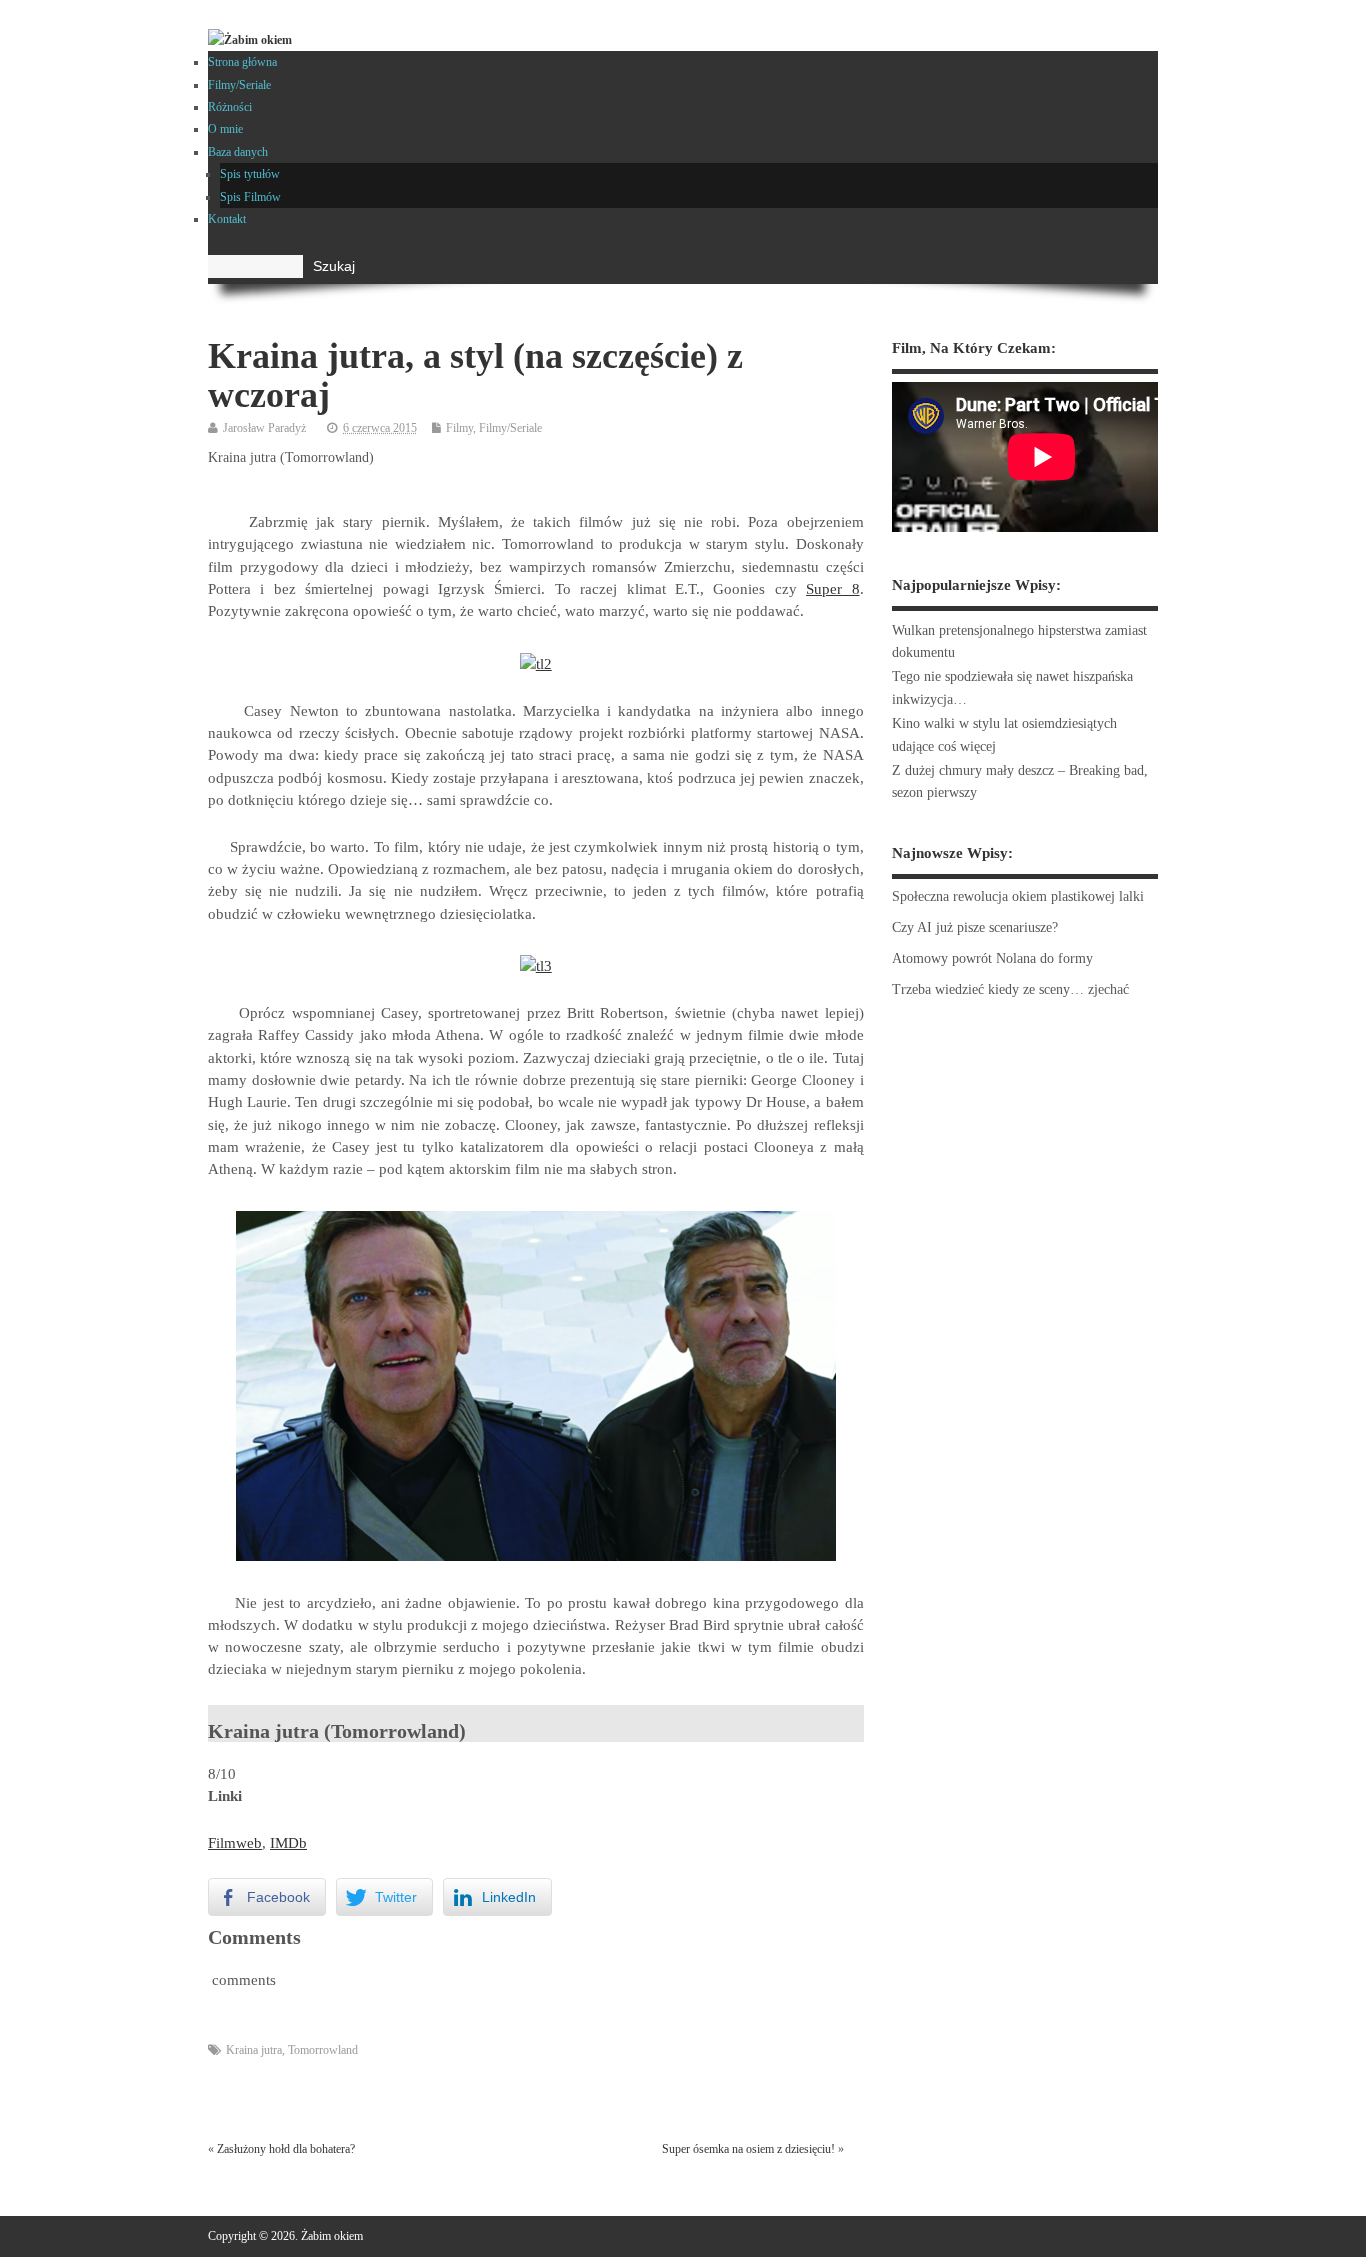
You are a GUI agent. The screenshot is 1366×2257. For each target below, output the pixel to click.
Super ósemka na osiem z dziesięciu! (748, 2149)
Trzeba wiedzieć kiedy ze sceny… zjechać (1010, 989)
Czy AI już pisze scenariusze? (975, 927)
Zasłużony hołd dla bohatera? (286, 2149)
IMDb (288, 1843)
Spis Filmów (250, 197)
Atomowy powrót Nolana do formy (992, 958)
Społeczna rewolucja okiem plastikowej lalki (1018, 896)
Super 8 (832, 589)
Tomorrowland (323, 2050)
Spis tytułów (250, 174)
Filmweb (235, 1843)
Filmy (459, 428)
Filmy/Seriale (239, 85)
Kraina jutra (254, 2050)
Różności (230, 107)
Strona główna (242, 62)
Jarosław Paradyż (264, 428)
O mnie (225, 129)
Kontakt (227, 219)
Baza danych (238, 152)
